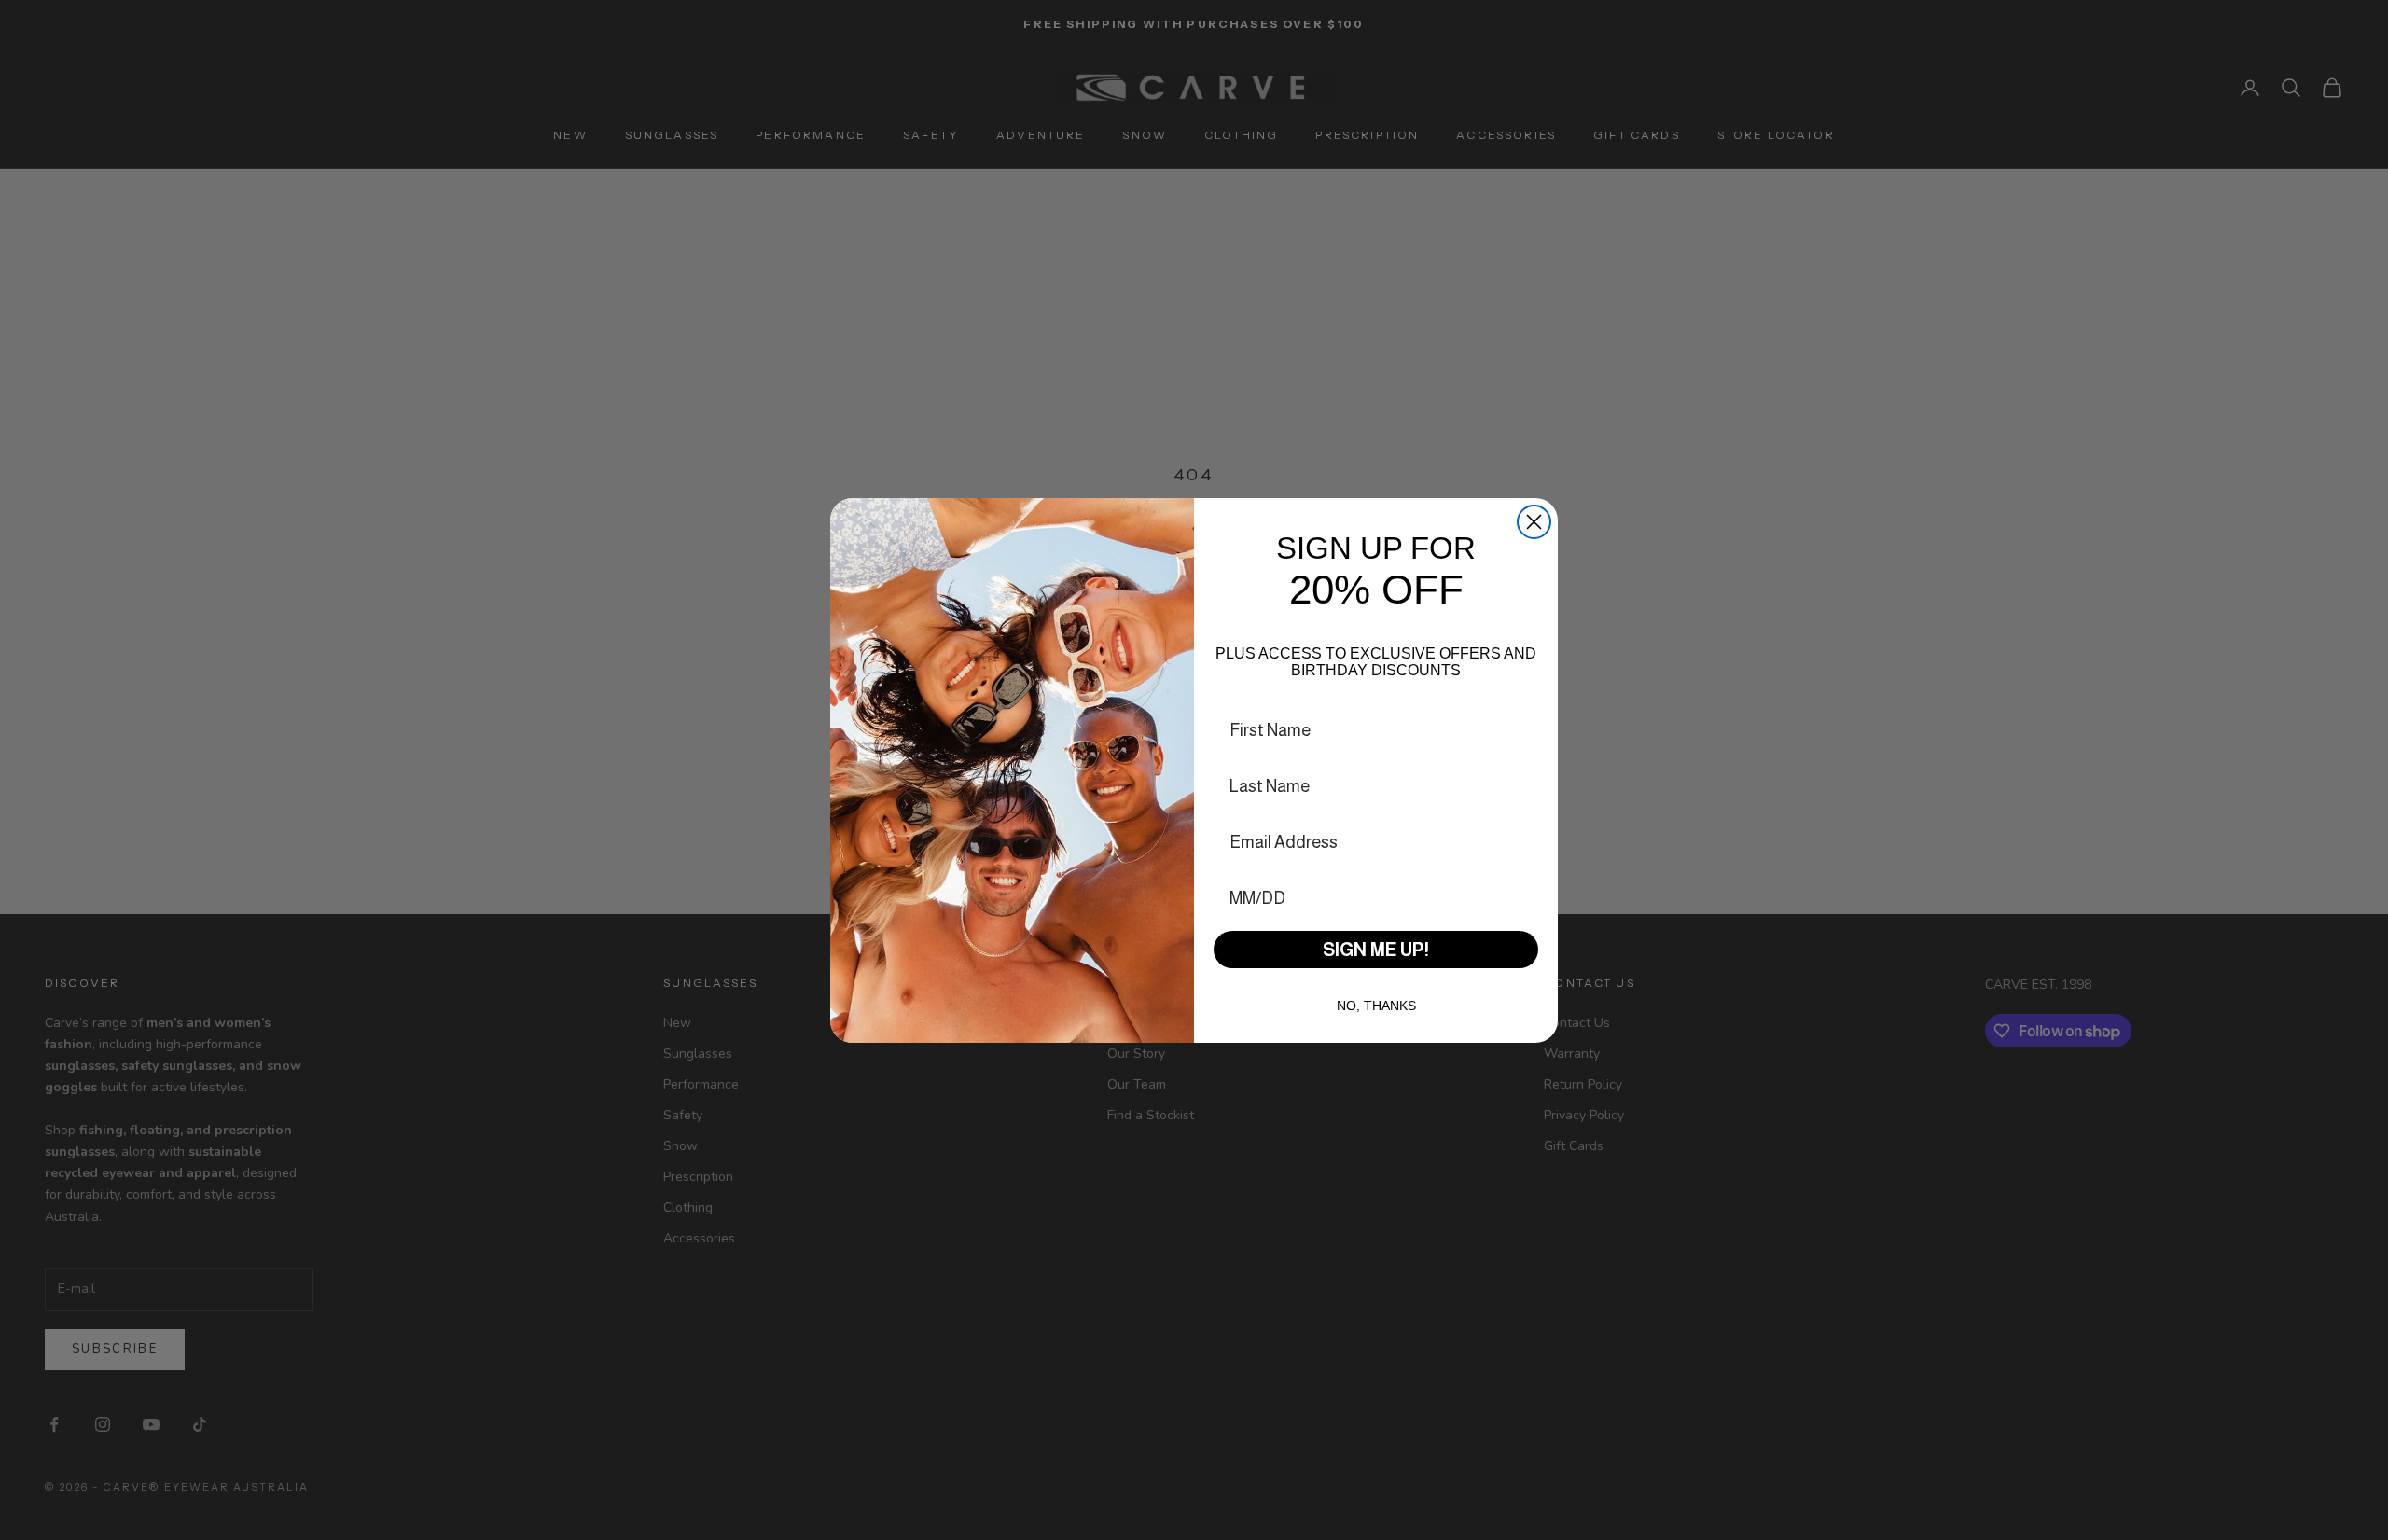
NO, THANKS (1376, 1006)
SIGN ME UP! (1376, 950)
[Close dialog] (1534, 522)
